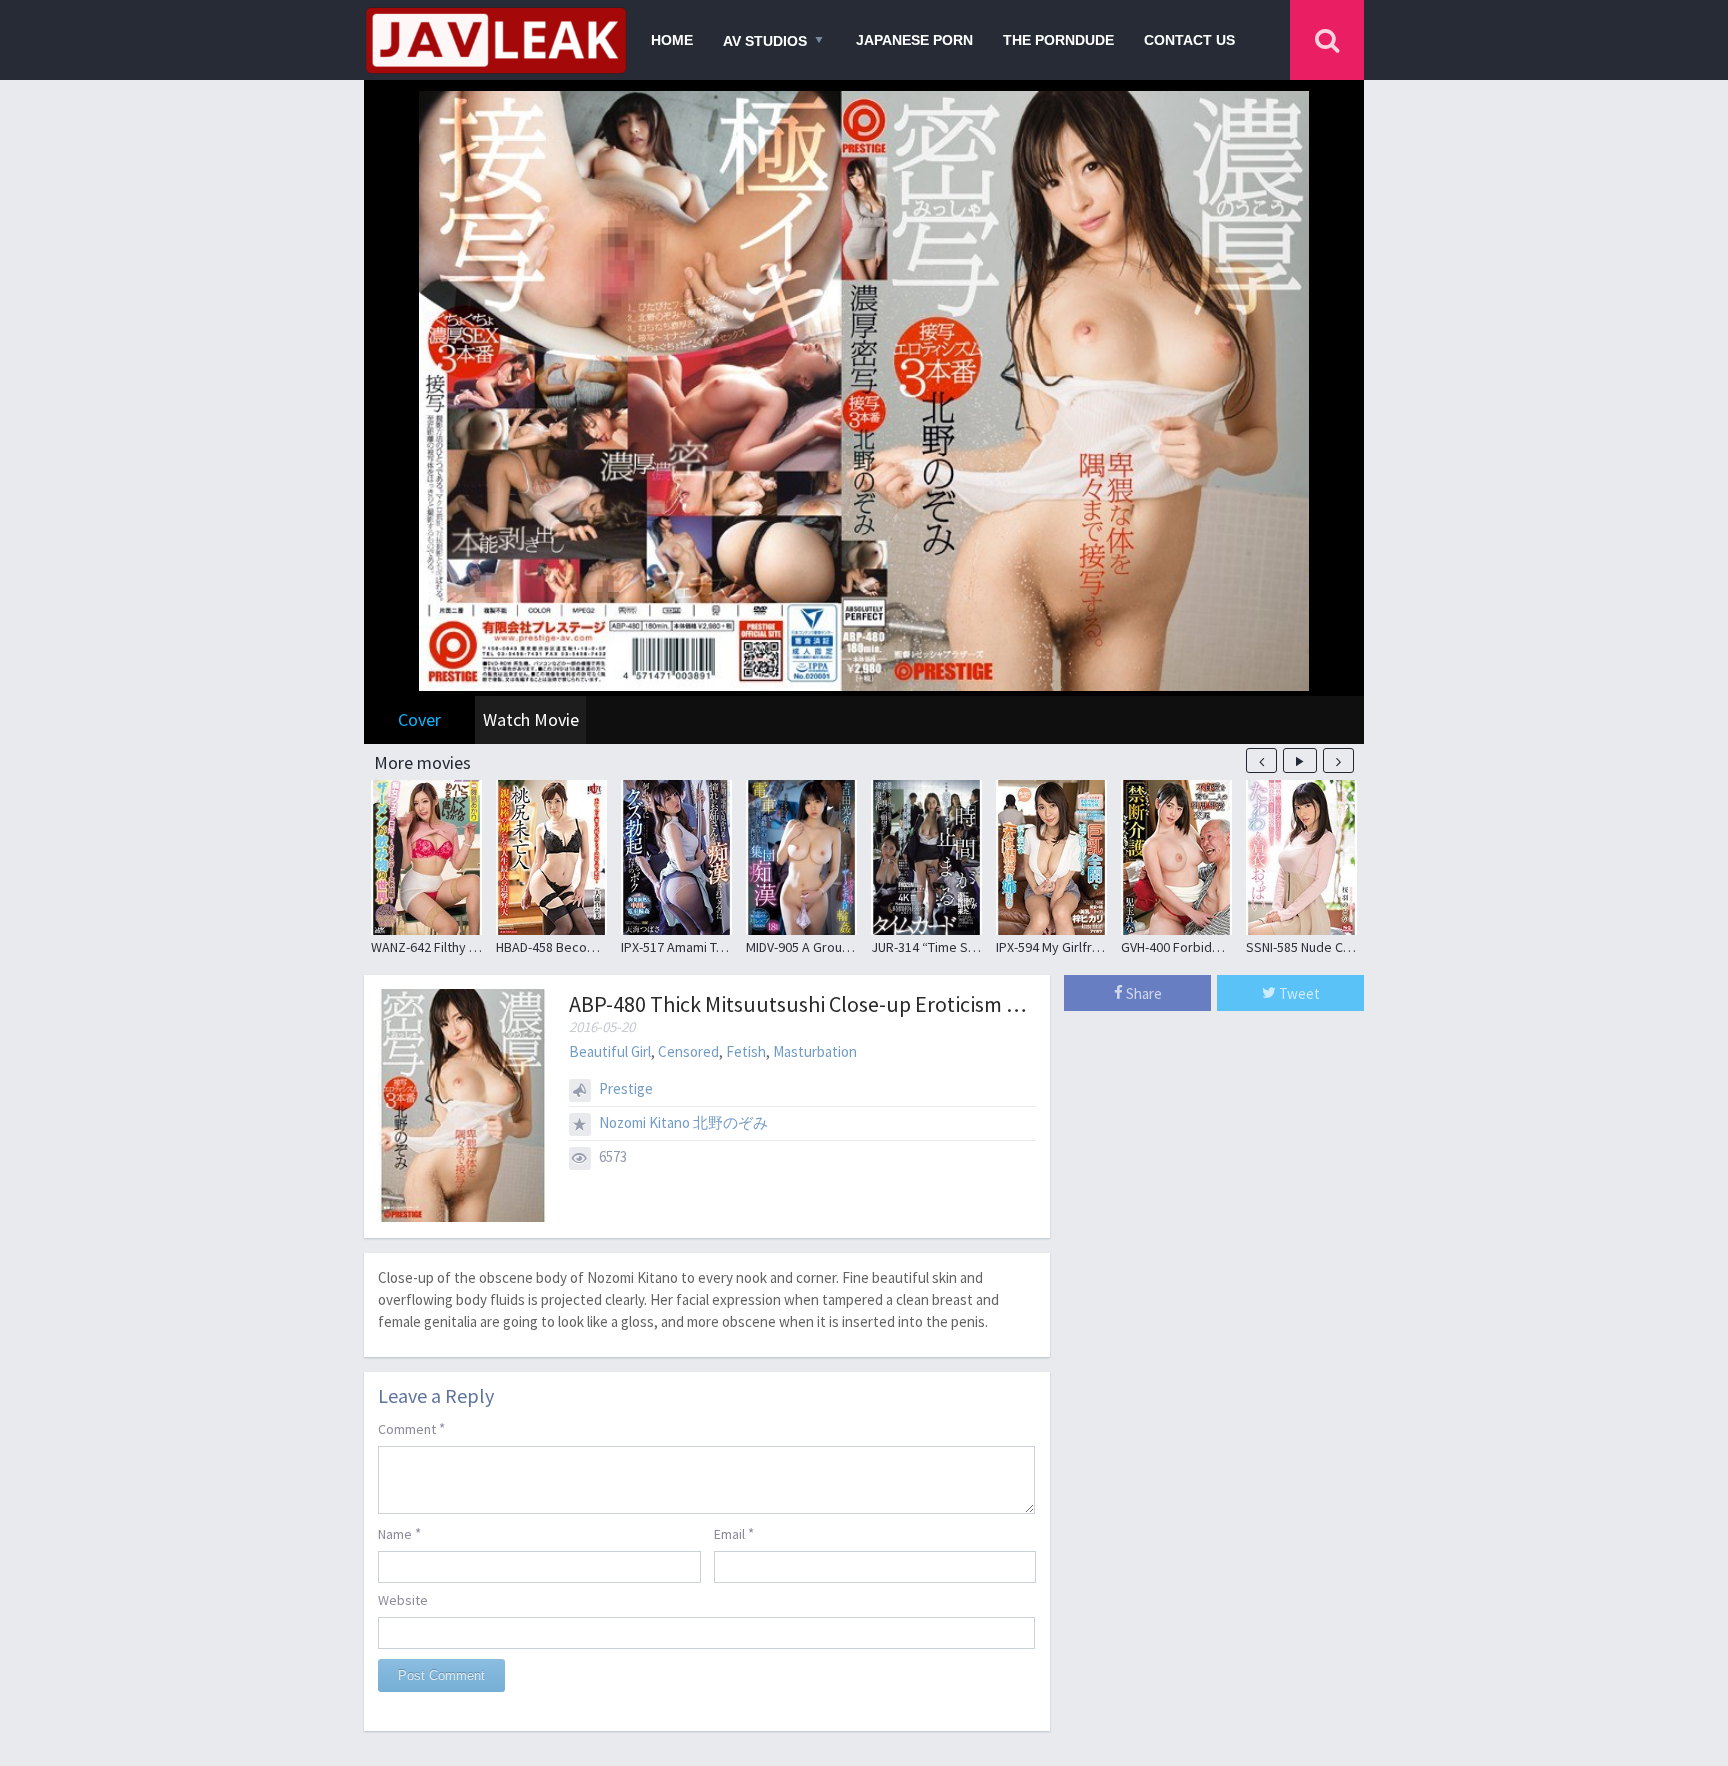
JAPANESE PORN (914, 40)
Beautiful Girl (610, 1051)
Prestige (626, 1088)
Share (1142, 993)
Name (399, 1533)
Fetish (746, 1051)
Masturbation (815, 1051)
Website (403, 1600)
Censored (688, 1051)
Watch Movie (531, 719)
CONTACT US (1189, 40)
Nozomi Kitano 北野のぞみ (683, 1122)
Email (734, 1533)
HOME (672, 40)
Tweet (1298, 993)
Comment (411, 1428)
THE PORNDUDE (1058, 40)
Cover (419, 719)
